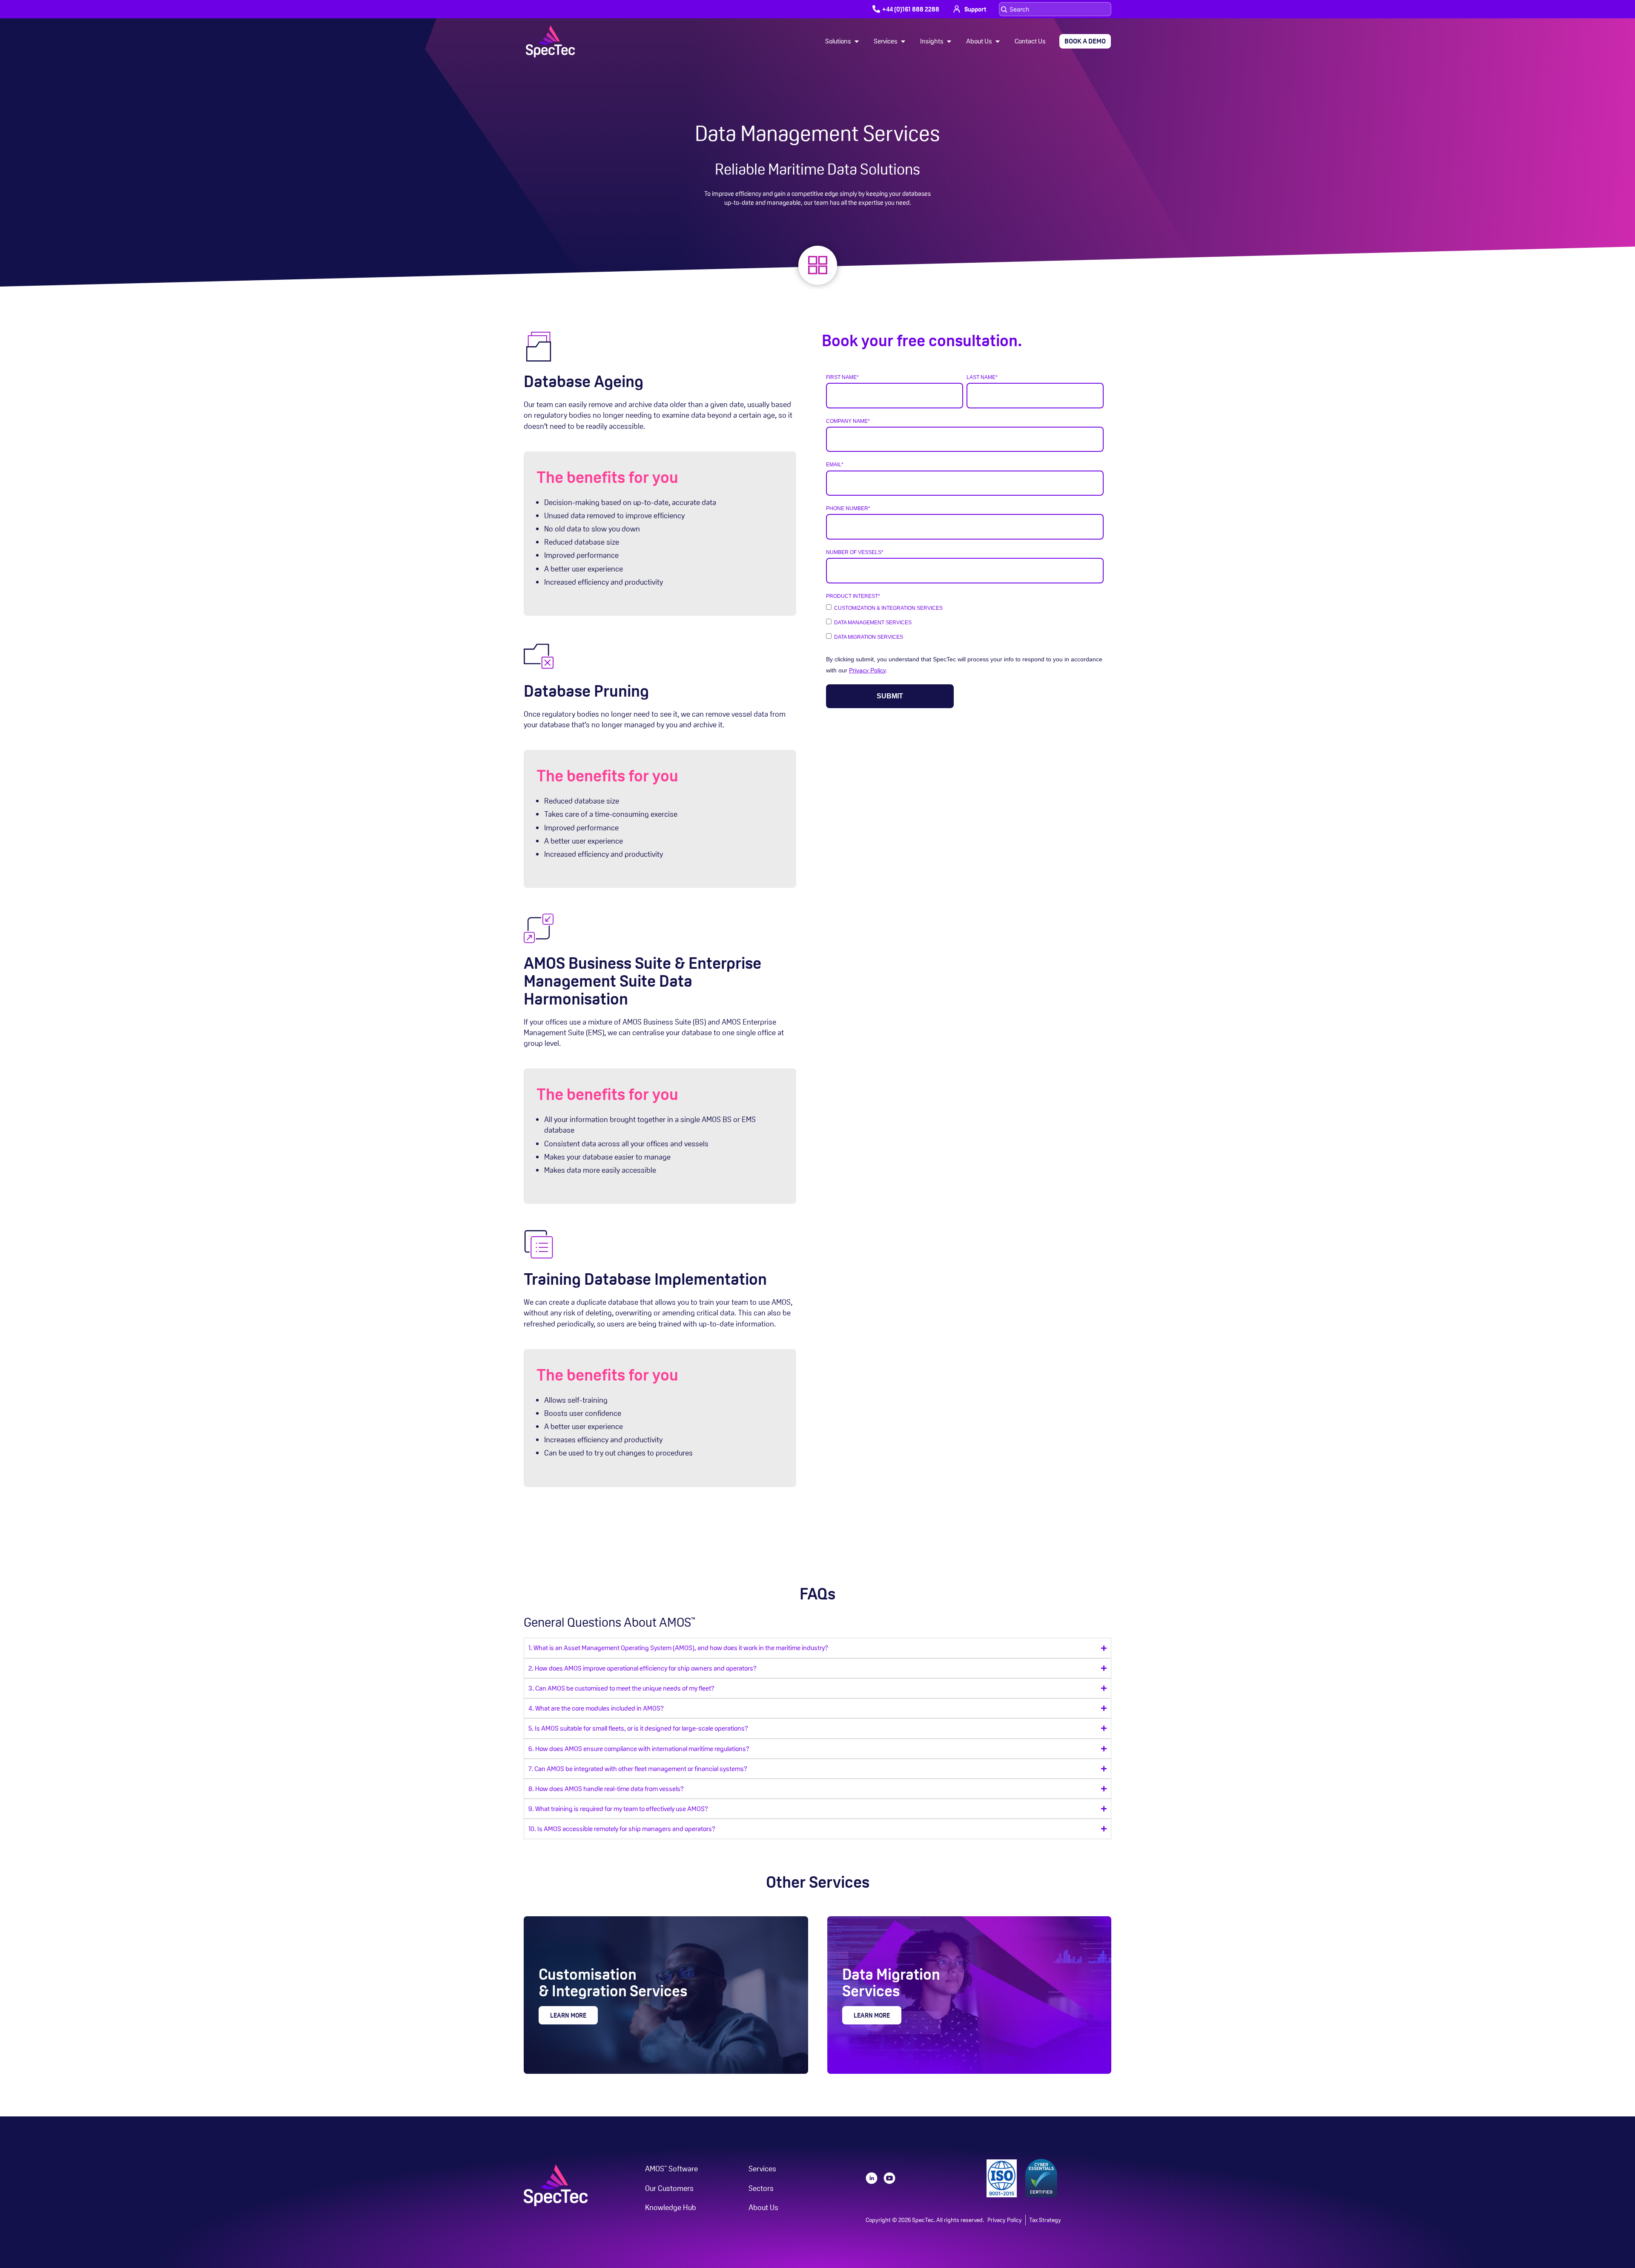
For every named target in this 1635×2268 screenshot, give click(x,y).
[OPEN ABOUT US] (998, 41)
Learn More (568, 2015)
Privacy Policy (867, 670)
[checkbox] (965, 622)
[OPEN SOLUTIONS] (857, 41)
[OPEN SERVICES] (903, 41)
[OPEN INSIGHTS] (949, 41)
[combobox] (1055, 9)
